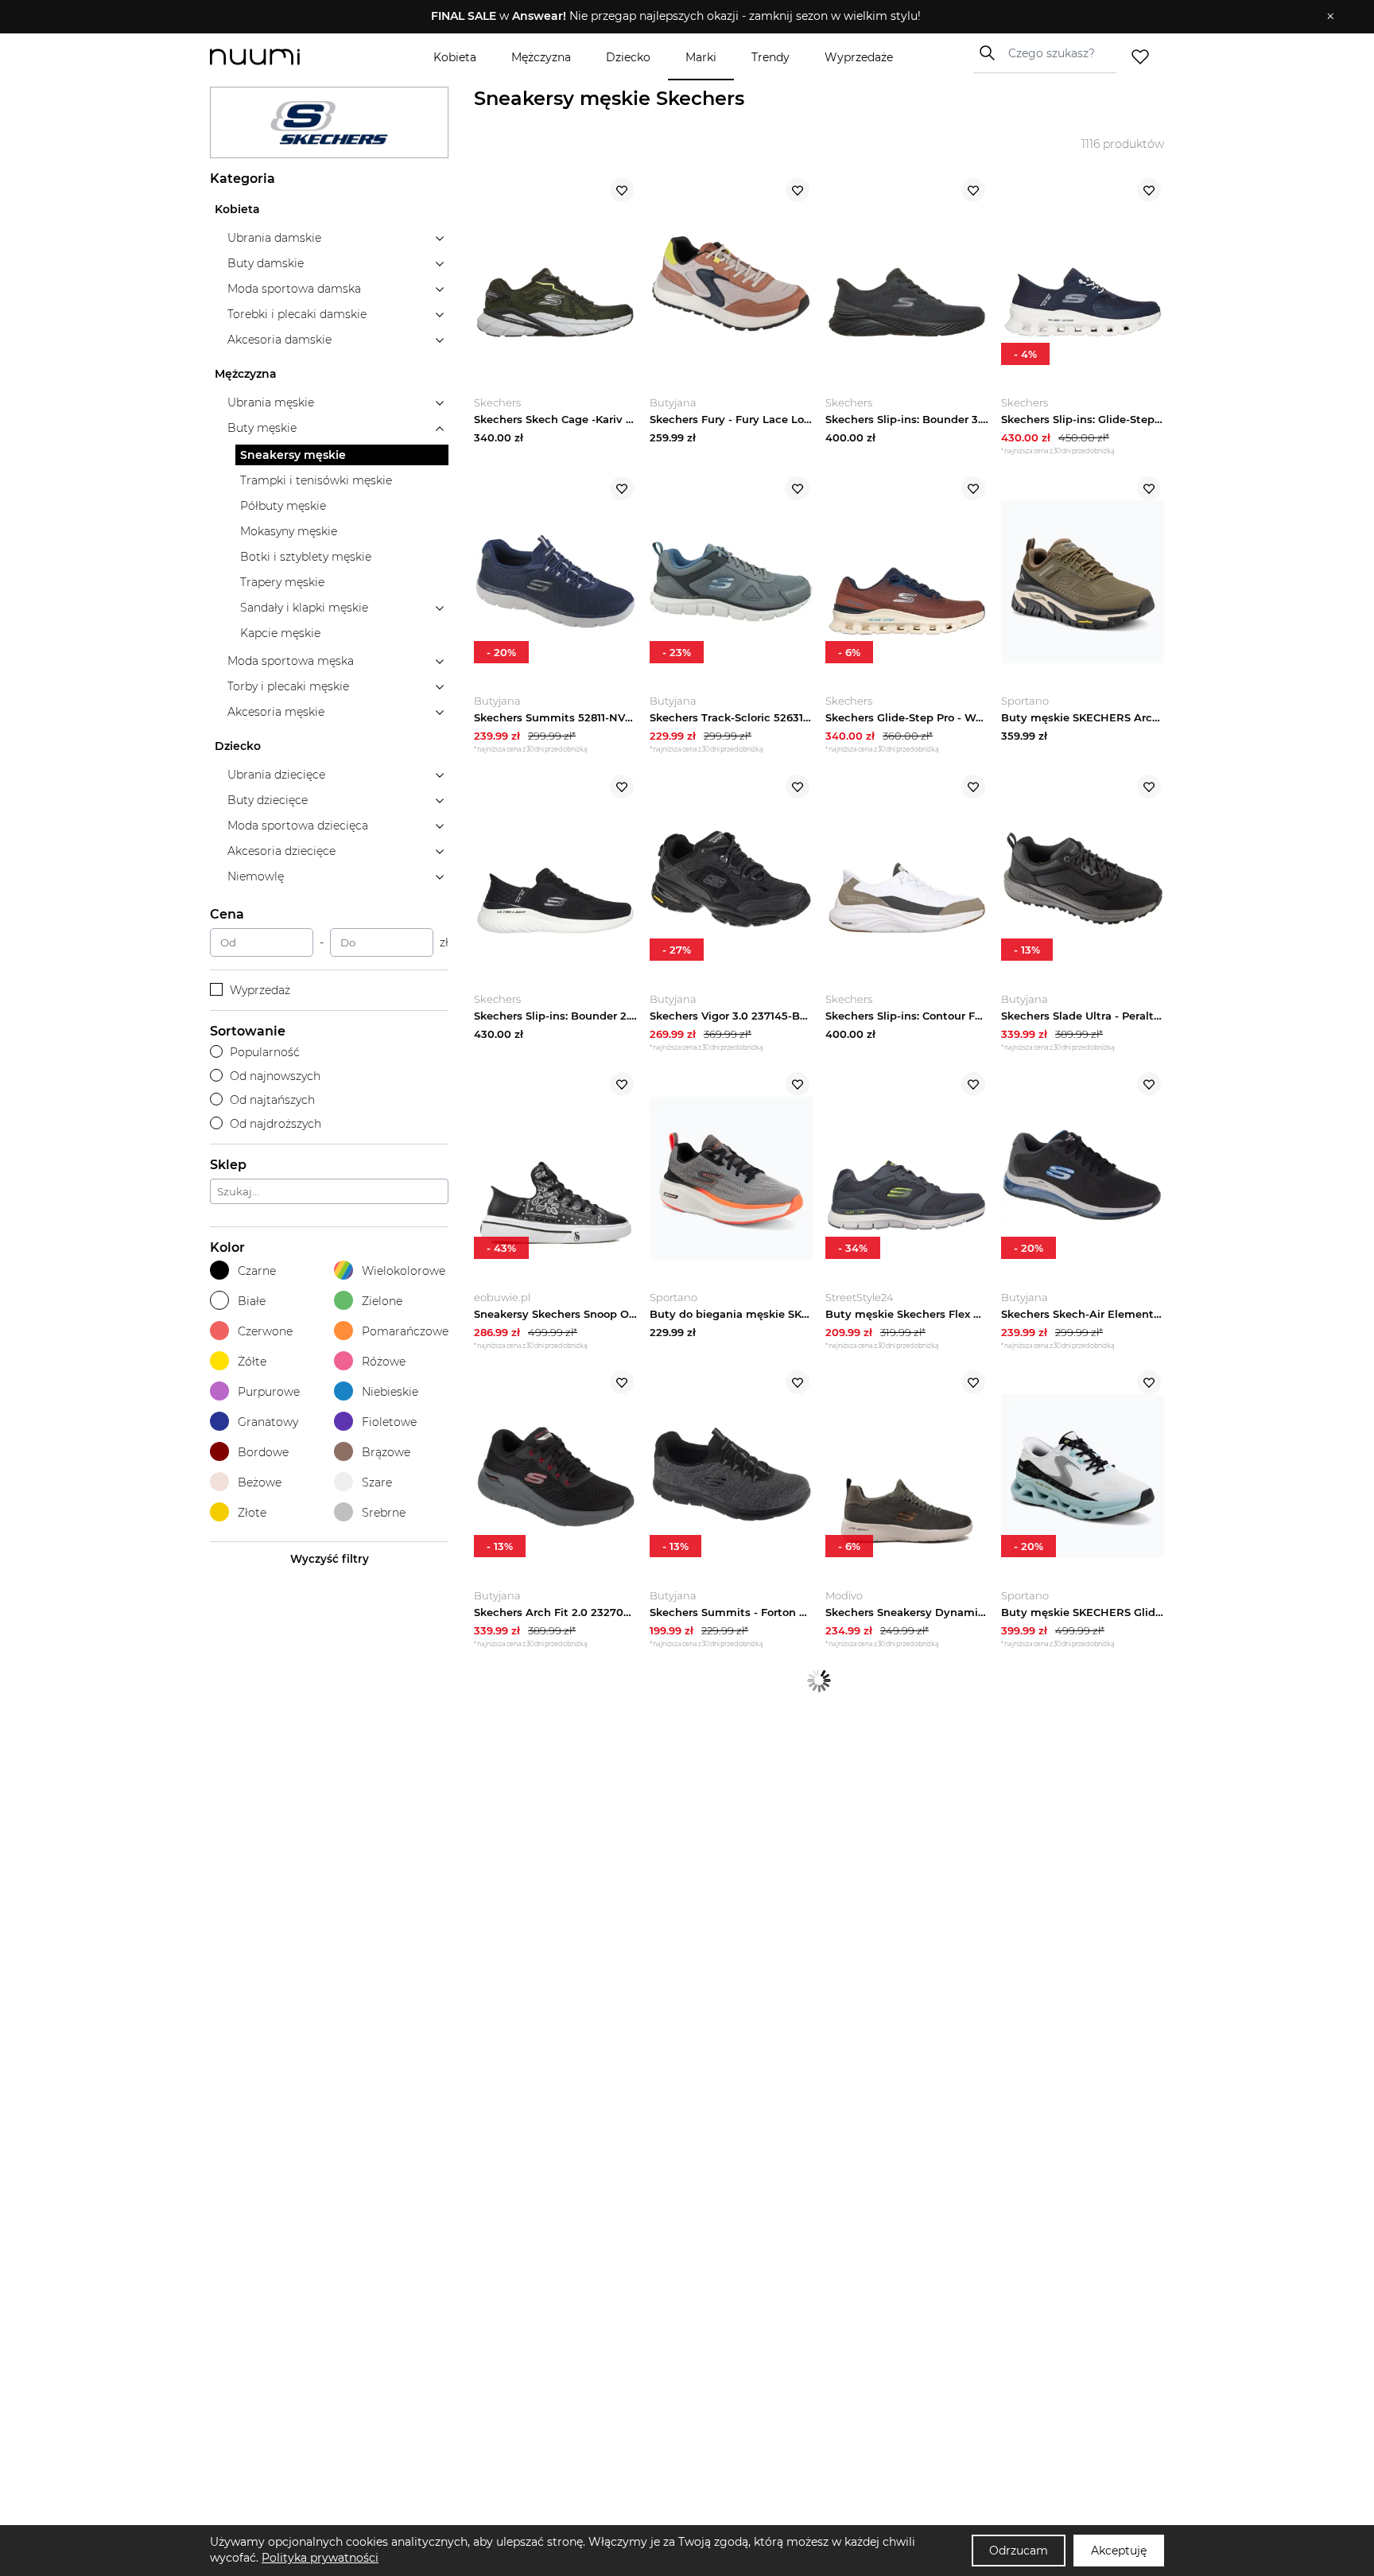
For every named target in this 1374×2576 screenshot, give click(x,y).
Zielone (382, 1301)
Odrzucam (1019, 2551)
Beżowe (260, 1482)
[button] (675, 17)
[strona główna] (281, 57)
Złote (252, 1513)
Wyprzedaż (260, 990)
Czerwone (265, 1331)
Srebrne (384, 1513)
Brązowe (386, 1452)
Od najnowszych (275, 1076)
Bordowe (263, 1452)
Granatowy (268, 1422)
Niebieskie (390, 1392)
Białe (252, 1301)
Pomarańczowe (405, 1331)
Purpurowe (269, 1392)
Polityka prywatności (320, 2558)
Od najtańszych (272, 1100)
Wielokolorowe (404, 1271)
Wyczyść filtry (330, 1559)
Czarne (257, 1271)
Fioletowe (389, 1422)
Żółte (252, 1362)
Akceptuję (1119, 2551)
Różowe (384, 1362)
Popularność (265, 1052)
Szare (377, 1482)
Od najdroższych (276, 1124)
